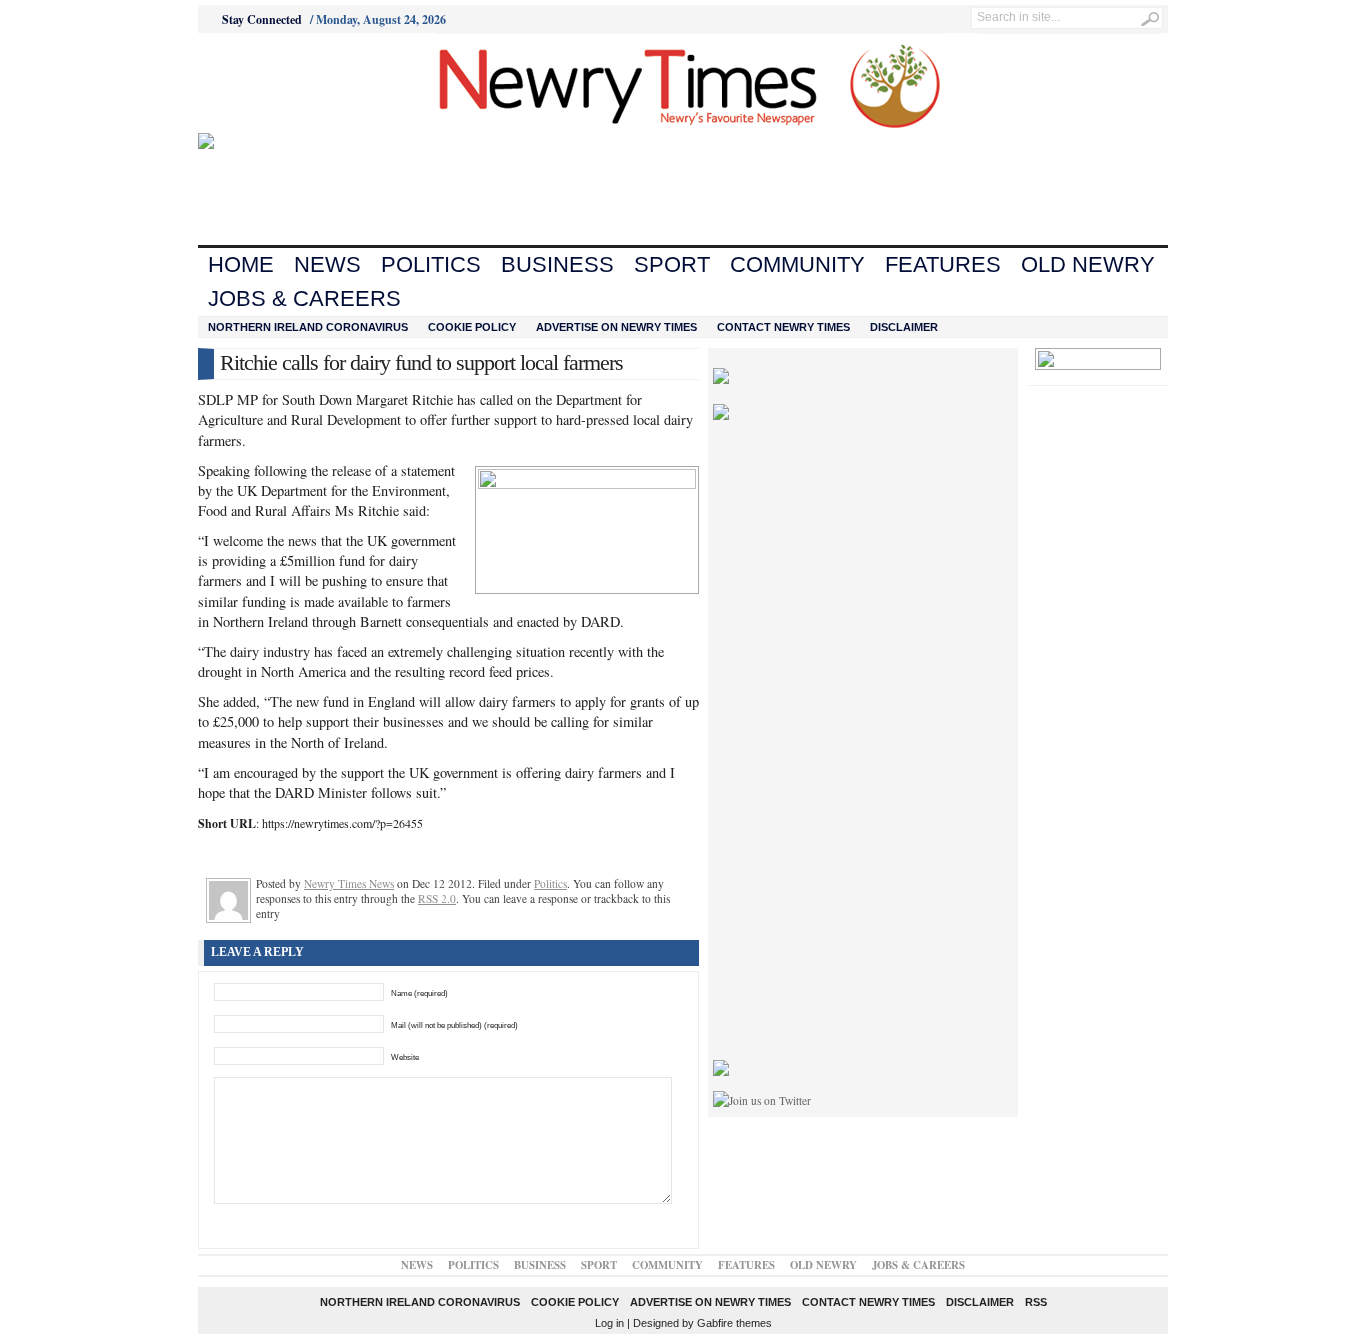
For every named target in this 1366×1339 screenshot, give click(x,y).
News (327, 264)
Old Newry (1088, 264)
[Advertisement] (309, 83)
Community (797, 264)
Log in (609, 1323)
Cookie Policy (472, 327)
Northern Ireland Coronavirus (308, 327)
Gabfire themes (734, 1323)
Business (557, 264)
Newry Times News (349, 883)
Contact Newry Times (783, 327)
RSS (1036, 1302)
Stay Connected (262, 19)
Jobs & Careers (304, 298)
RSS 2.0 (437, 898)
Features (943, 264)
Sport (672, 264)
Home (241, 264)
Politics (431, 264)
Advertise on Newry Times (616, 327)
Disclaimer (904, 327)
